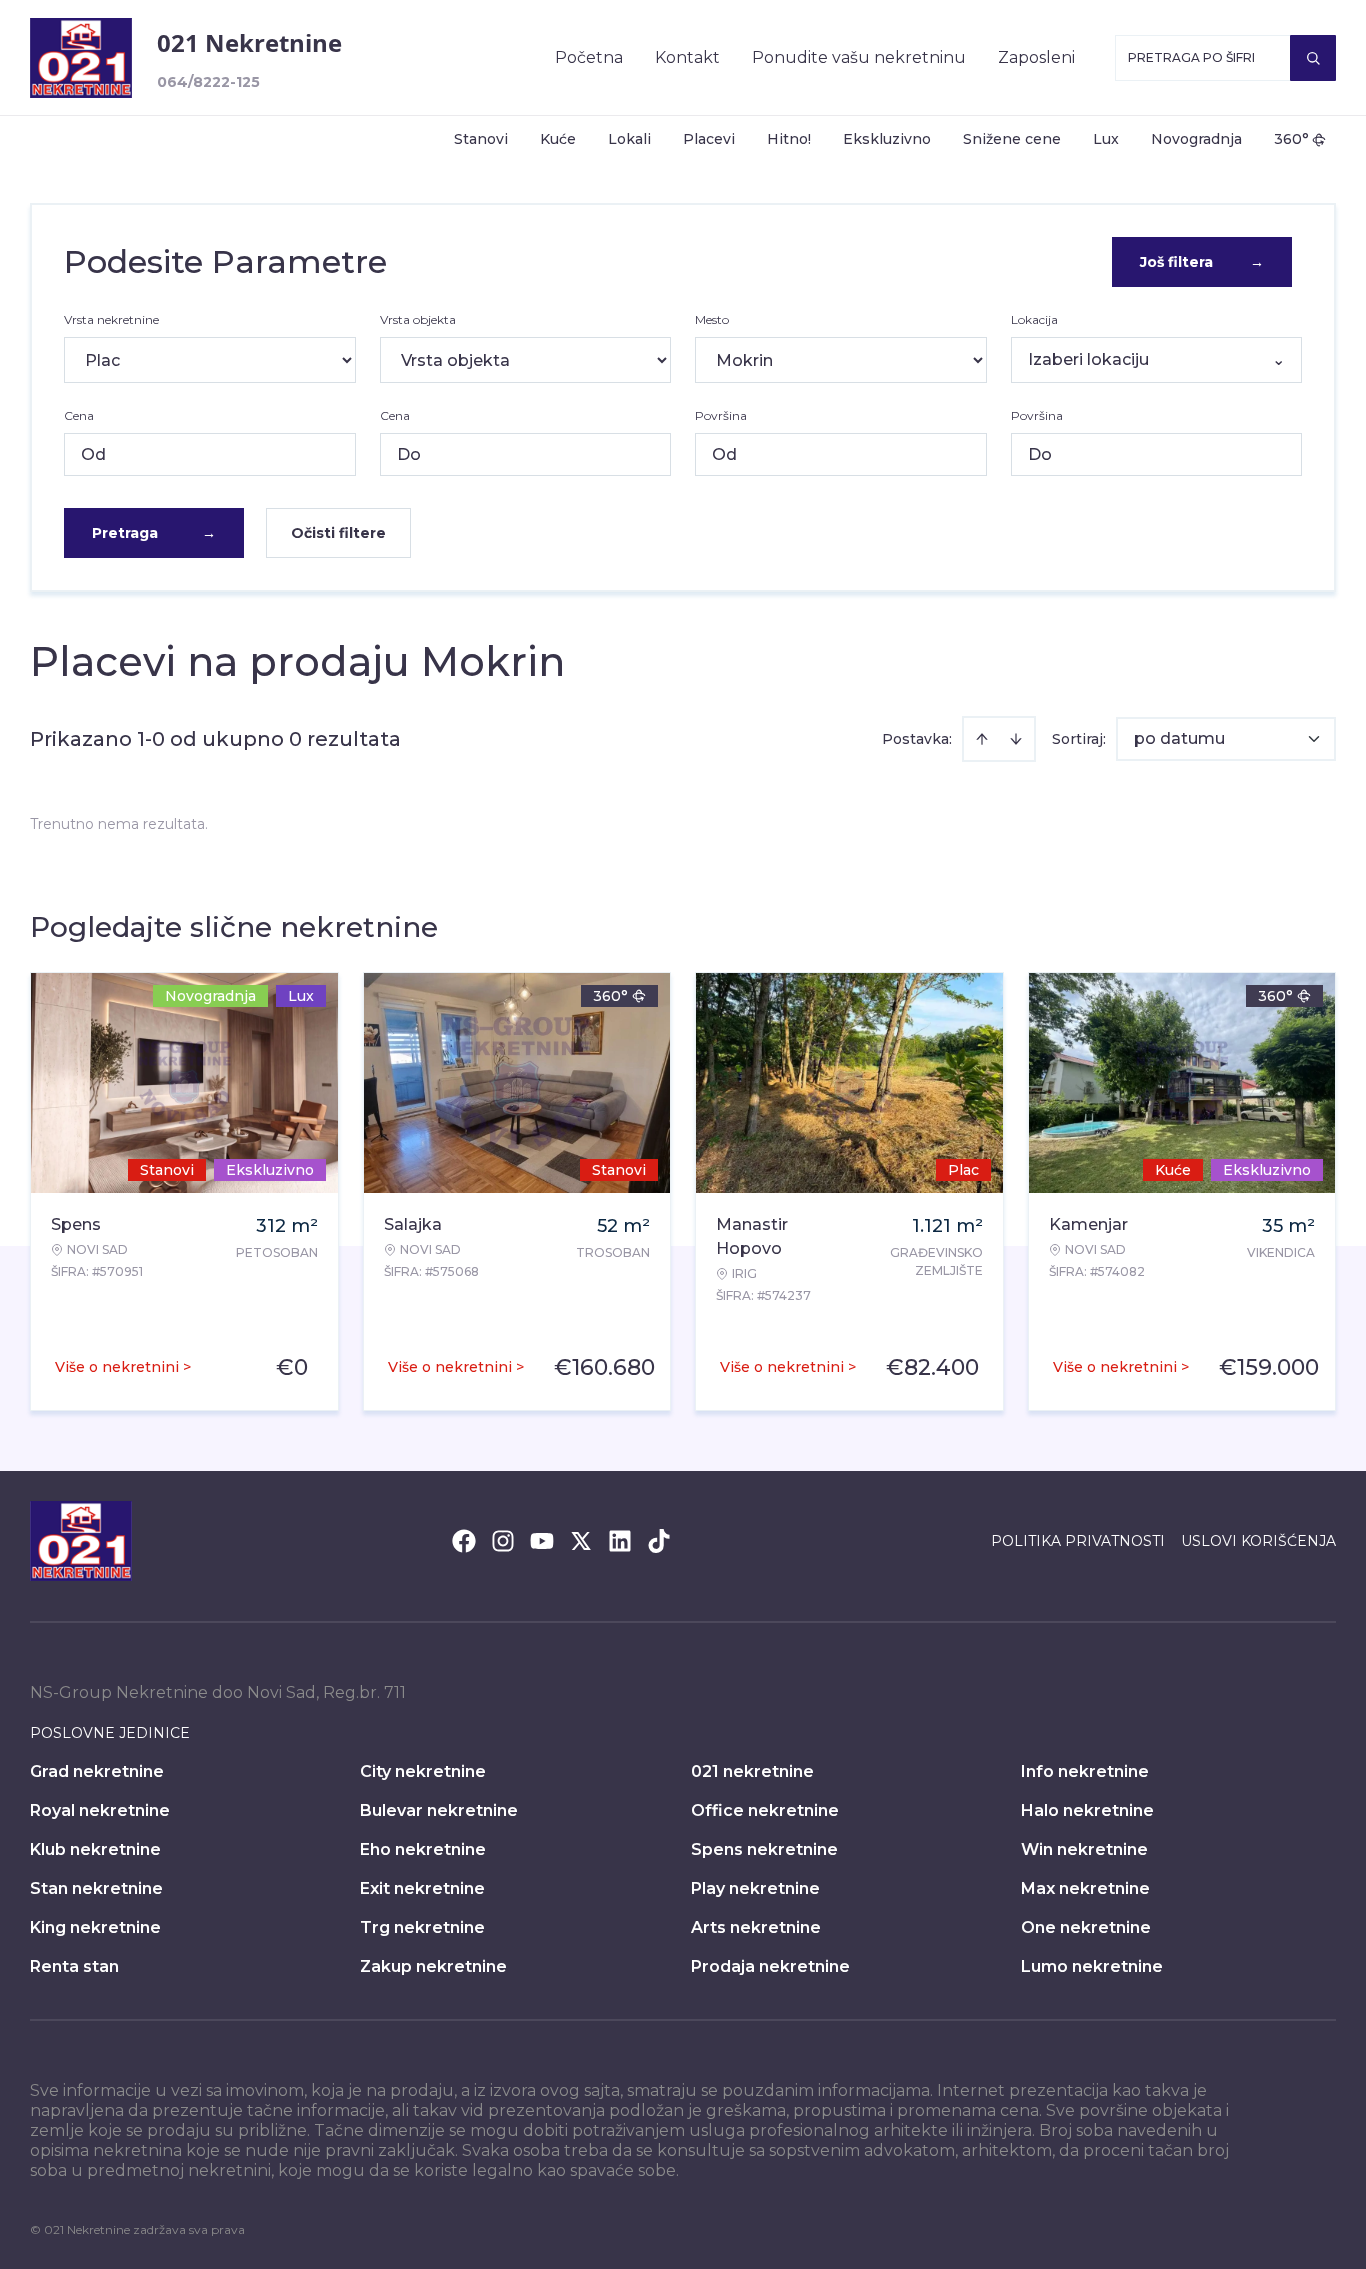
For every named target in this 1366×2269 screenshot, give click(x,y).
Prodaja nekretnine (770, 1966)
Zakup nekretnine (433, 1966)
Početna (589, 57)
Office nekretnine (765, 1810)
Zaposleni (1036, 57)
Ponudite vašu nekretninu (859, 57)
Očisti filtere (338, 533)
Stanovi (481, 139)
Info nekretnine (1085, 1771)
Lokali (629, 139)
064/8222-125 (208, 82)
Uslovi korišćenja (1258, 1541)
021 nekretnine (752, 1771)
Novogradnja (1196, 139)
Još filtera (1202, 262)
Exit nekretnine (422, 1888)
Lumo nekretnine (1092, 1966)
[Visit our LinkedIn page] (620, 1541)
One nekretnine (1086, 1927)
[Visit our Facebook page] (464, 1541)
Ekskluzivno (887, 139)
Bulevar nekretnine (439, 1810)
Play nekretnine (755, 1888)
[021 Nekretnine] (81, 58)
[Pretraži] (1313, 58)
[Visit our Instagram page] (503, 1541)
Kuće (558, 139)
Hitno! (789, 139)
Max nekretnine (1085, 1888)
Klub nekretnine (95, 1849)
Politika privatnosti (1078, 1541)
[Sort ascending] (982, 739)
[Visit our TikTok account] (659, 1541)
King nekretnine (95, 1927)
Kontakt (687, 57)
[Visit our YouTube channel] (542, 1541)
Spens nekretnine (764, 1849)
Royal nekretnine (100, 1810)
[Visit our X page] (581, 1541)
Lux (1106, 139)
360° (1291, 139)
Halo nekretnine (1087, 1810)
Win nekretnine (1084, 1849)
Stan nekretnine (96, 1888)
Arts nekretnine (756, 1927)
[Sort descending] (1016, 739)
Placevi (709, 139)
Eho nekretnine (423, 1849)
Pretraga (154, 533)
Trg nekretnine (422, 1927)
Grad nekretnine (97, 1771)
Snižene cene (1012, 139)
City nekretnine (423, 1771)
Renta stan (74, 1966)
